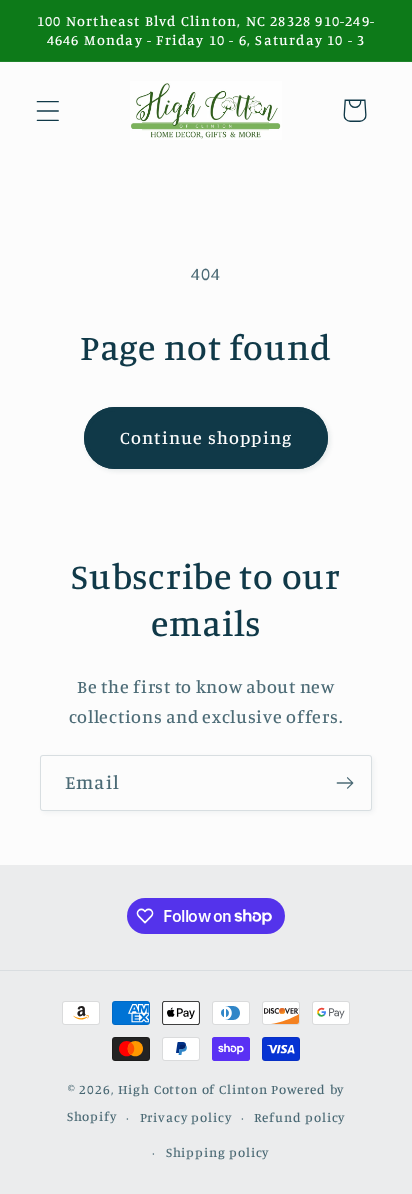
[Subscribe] (344, 783)
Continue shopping (206, 437)
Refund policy (299, 1117)
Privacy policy (186, 1117)
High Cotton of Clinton (193, 1089)
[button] (48, 110)
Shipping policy (218, 1152)
